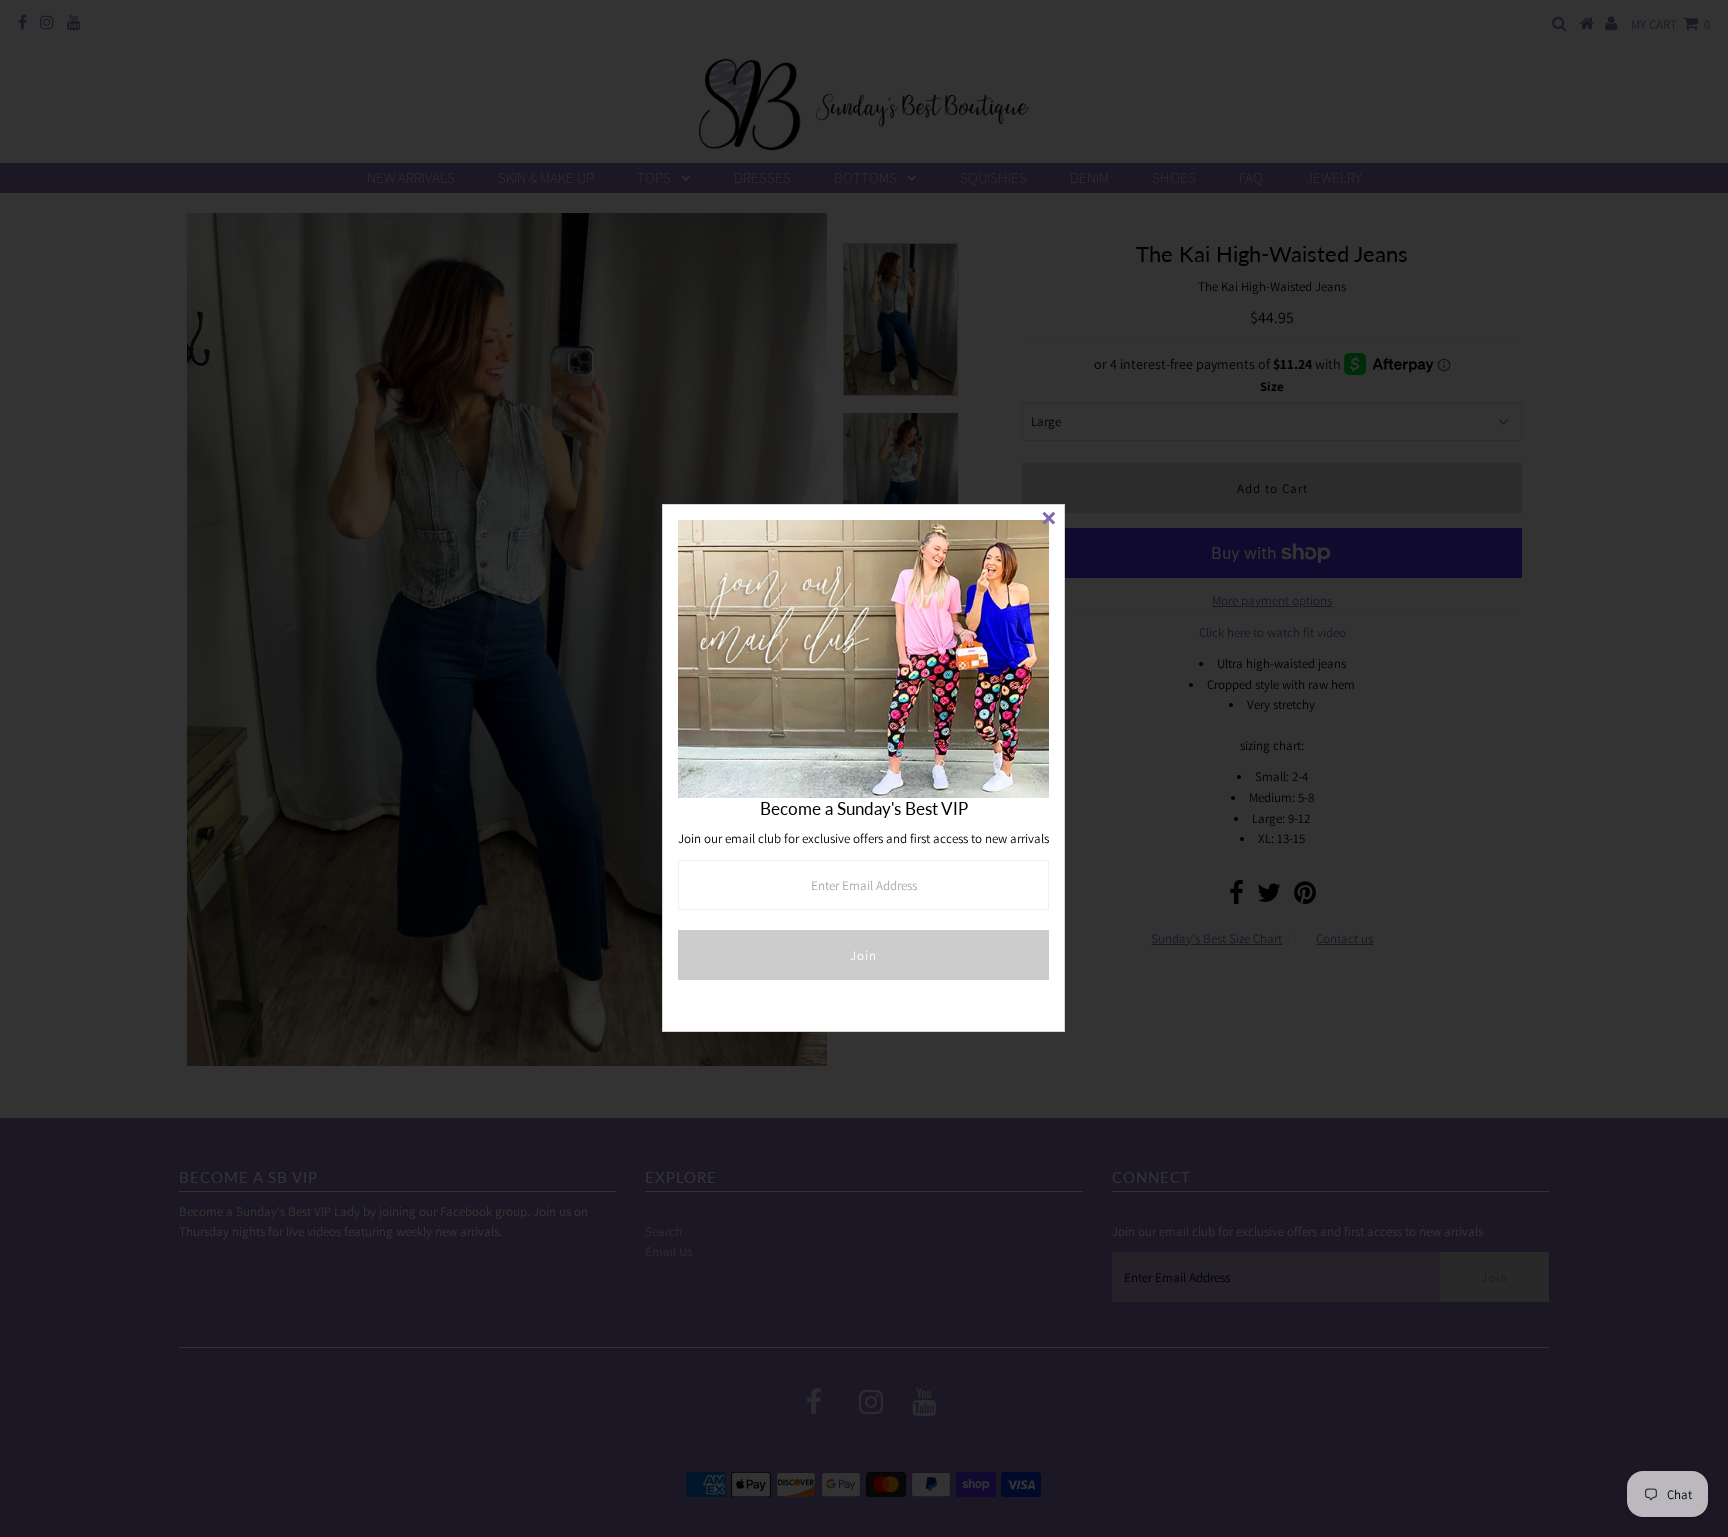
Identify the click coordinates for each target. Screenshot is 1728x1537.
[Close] (1049, 520)
